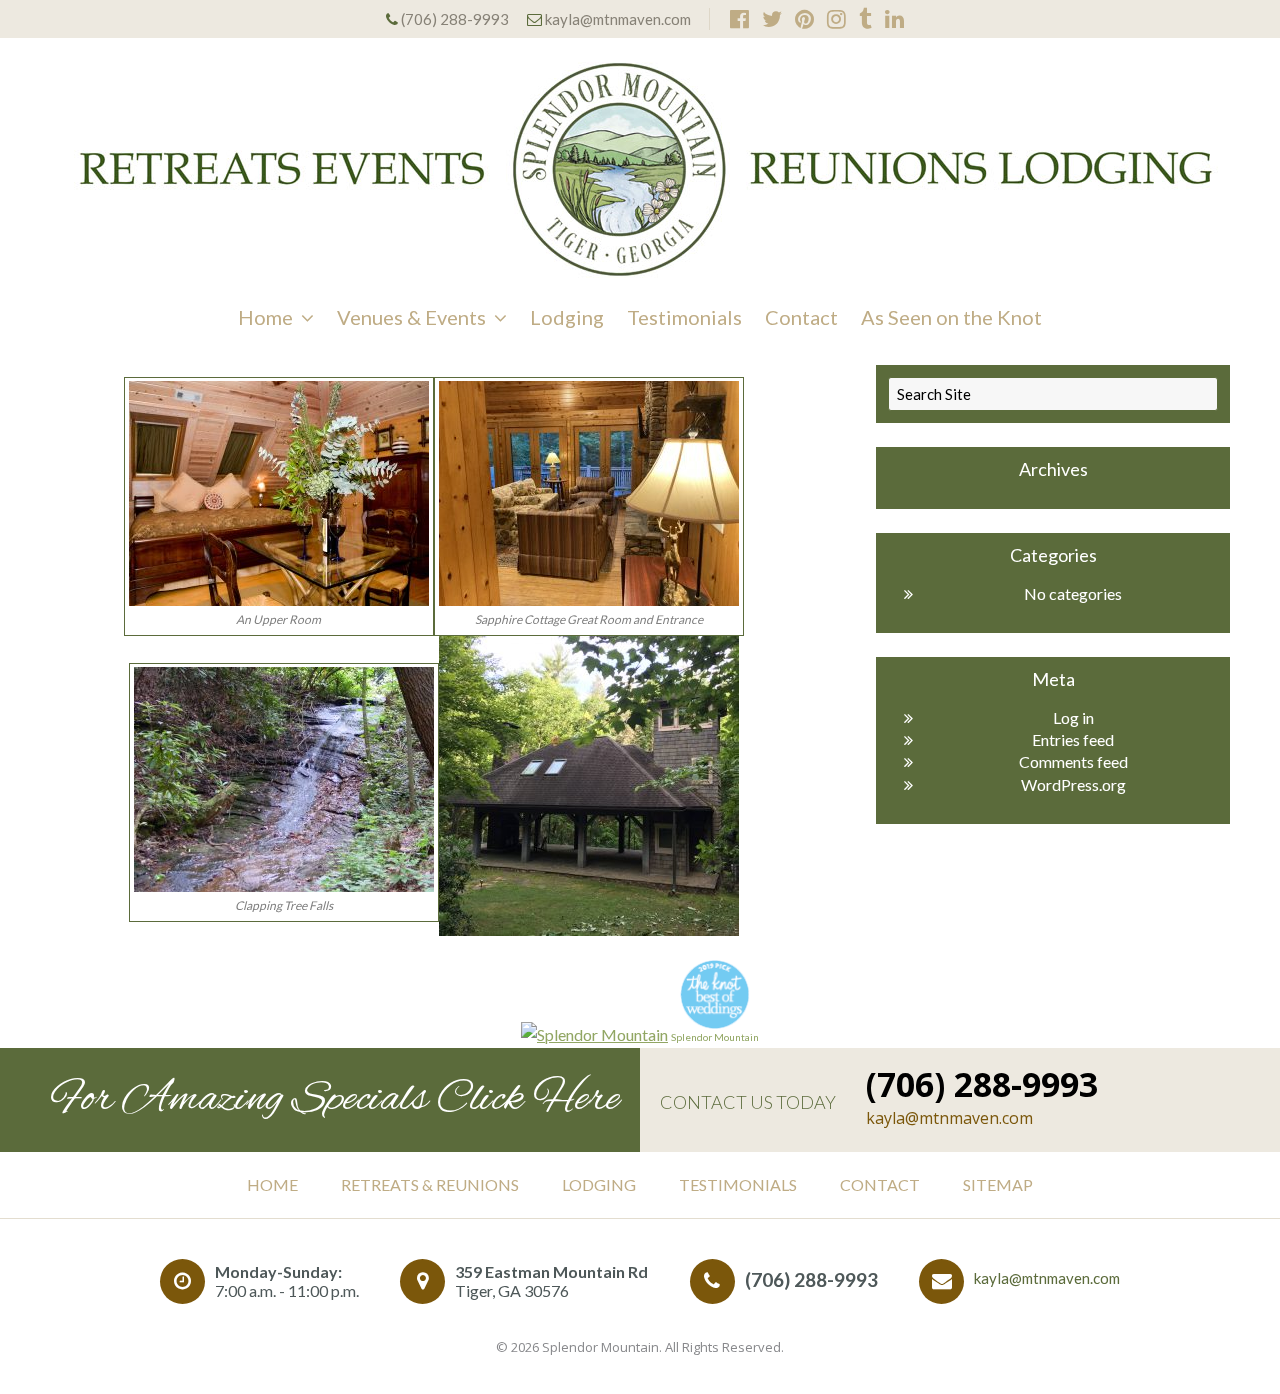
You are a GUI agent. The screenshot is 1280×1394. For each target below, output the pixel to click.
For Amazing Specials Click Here (335, 1100)
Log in (1073, 717)
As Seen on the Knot (951, 317)
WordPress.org (1073, 784)
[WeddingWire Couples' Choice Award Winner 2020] (594, 1034)
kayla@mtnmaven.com (618, 19)
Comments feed (1073, 761)
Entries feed (1073, 739)
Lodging (567, 317)
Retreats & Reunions (430, 1184)
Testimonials (684, 317)
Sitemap (998, 1184)
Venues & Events (411, 317)
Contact (801, 317)
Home (265, 317)
